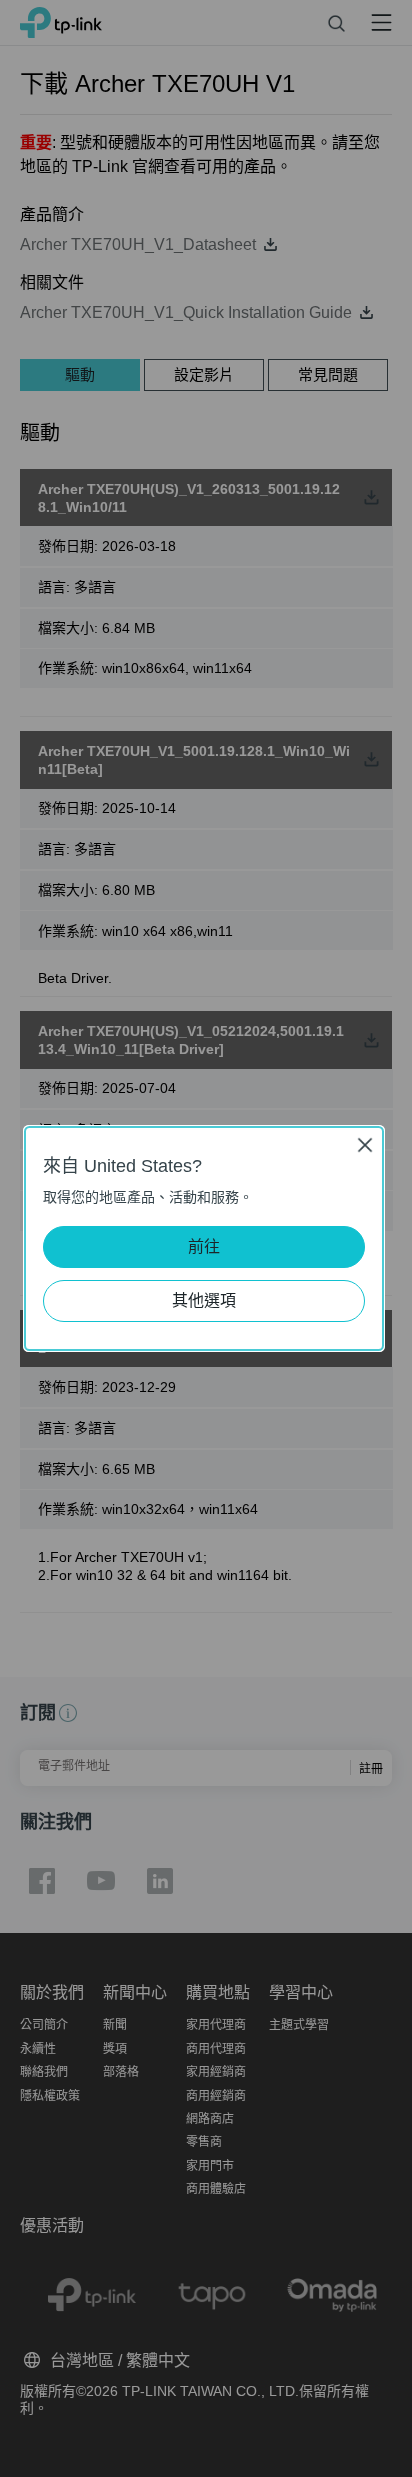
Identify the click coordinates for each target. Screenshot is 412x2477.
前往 (204, 1246)
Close (365, 1144)
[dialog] (206, 1238)
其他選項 (204, 1300)
